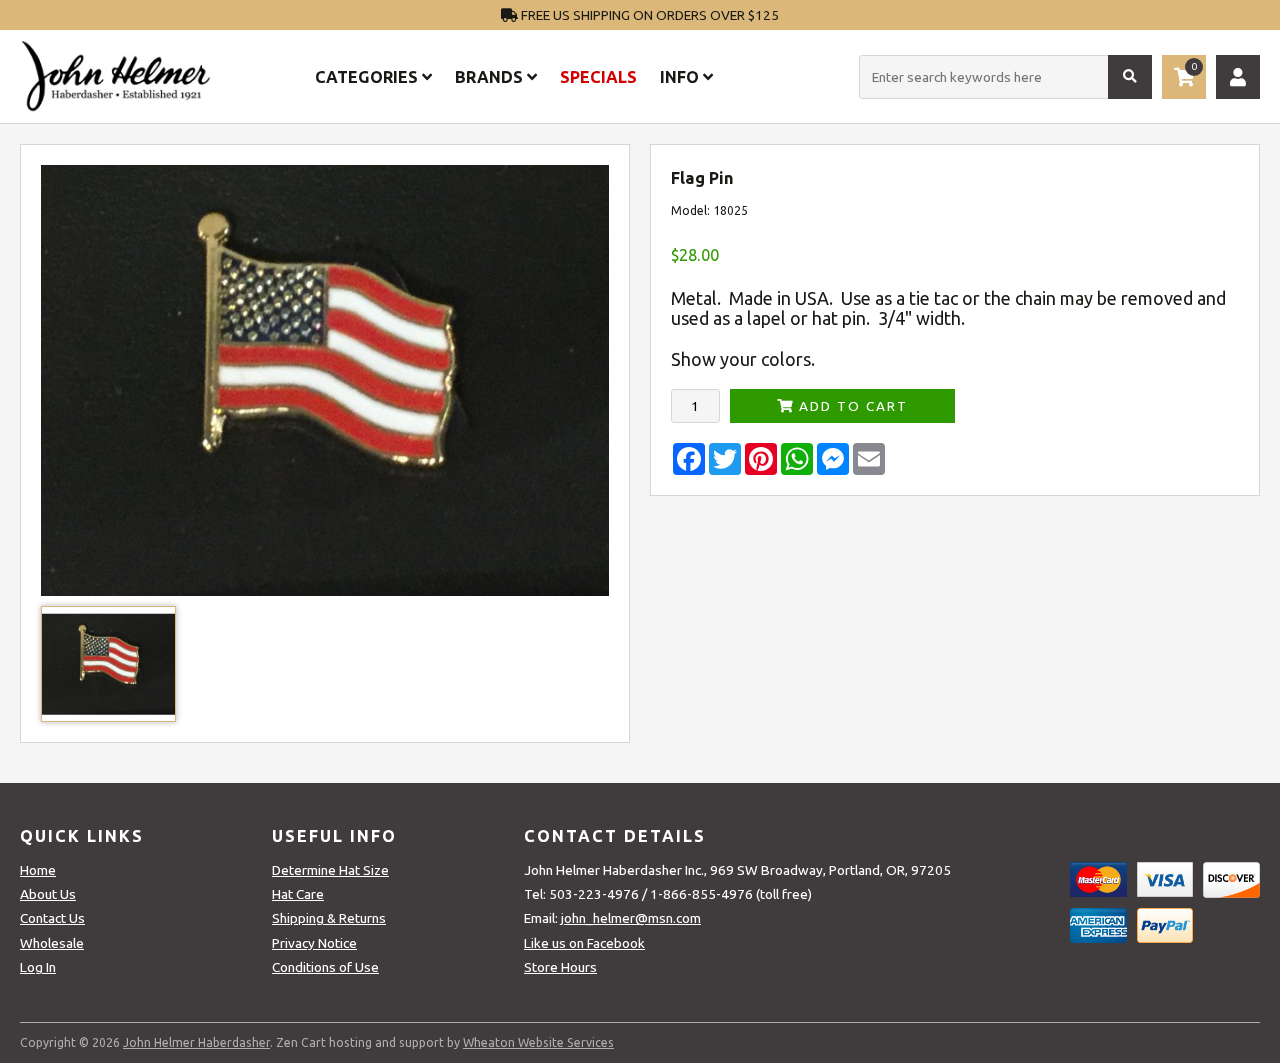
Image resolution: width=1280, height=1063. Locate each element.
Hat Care (298, 894)
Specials (598, 77)
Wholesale (52, 943)
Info (681, 77)
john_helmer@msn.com (631, 918)
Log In (38, 967)
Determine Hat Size (330, 870)
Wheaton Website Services (538, 1042)
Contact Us (52, 918)
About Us (48, 894)
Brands (491, 77)
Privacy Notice (314, 943)
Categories (368, 77)
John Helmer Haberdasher (196, 1042)
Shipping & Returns (329, 918)
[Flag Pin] (325, 591)
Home (38, 870)
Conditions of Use (325, 967)
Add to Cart (851, 406)
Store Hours (560, 967)
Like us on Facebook (584, 943)
